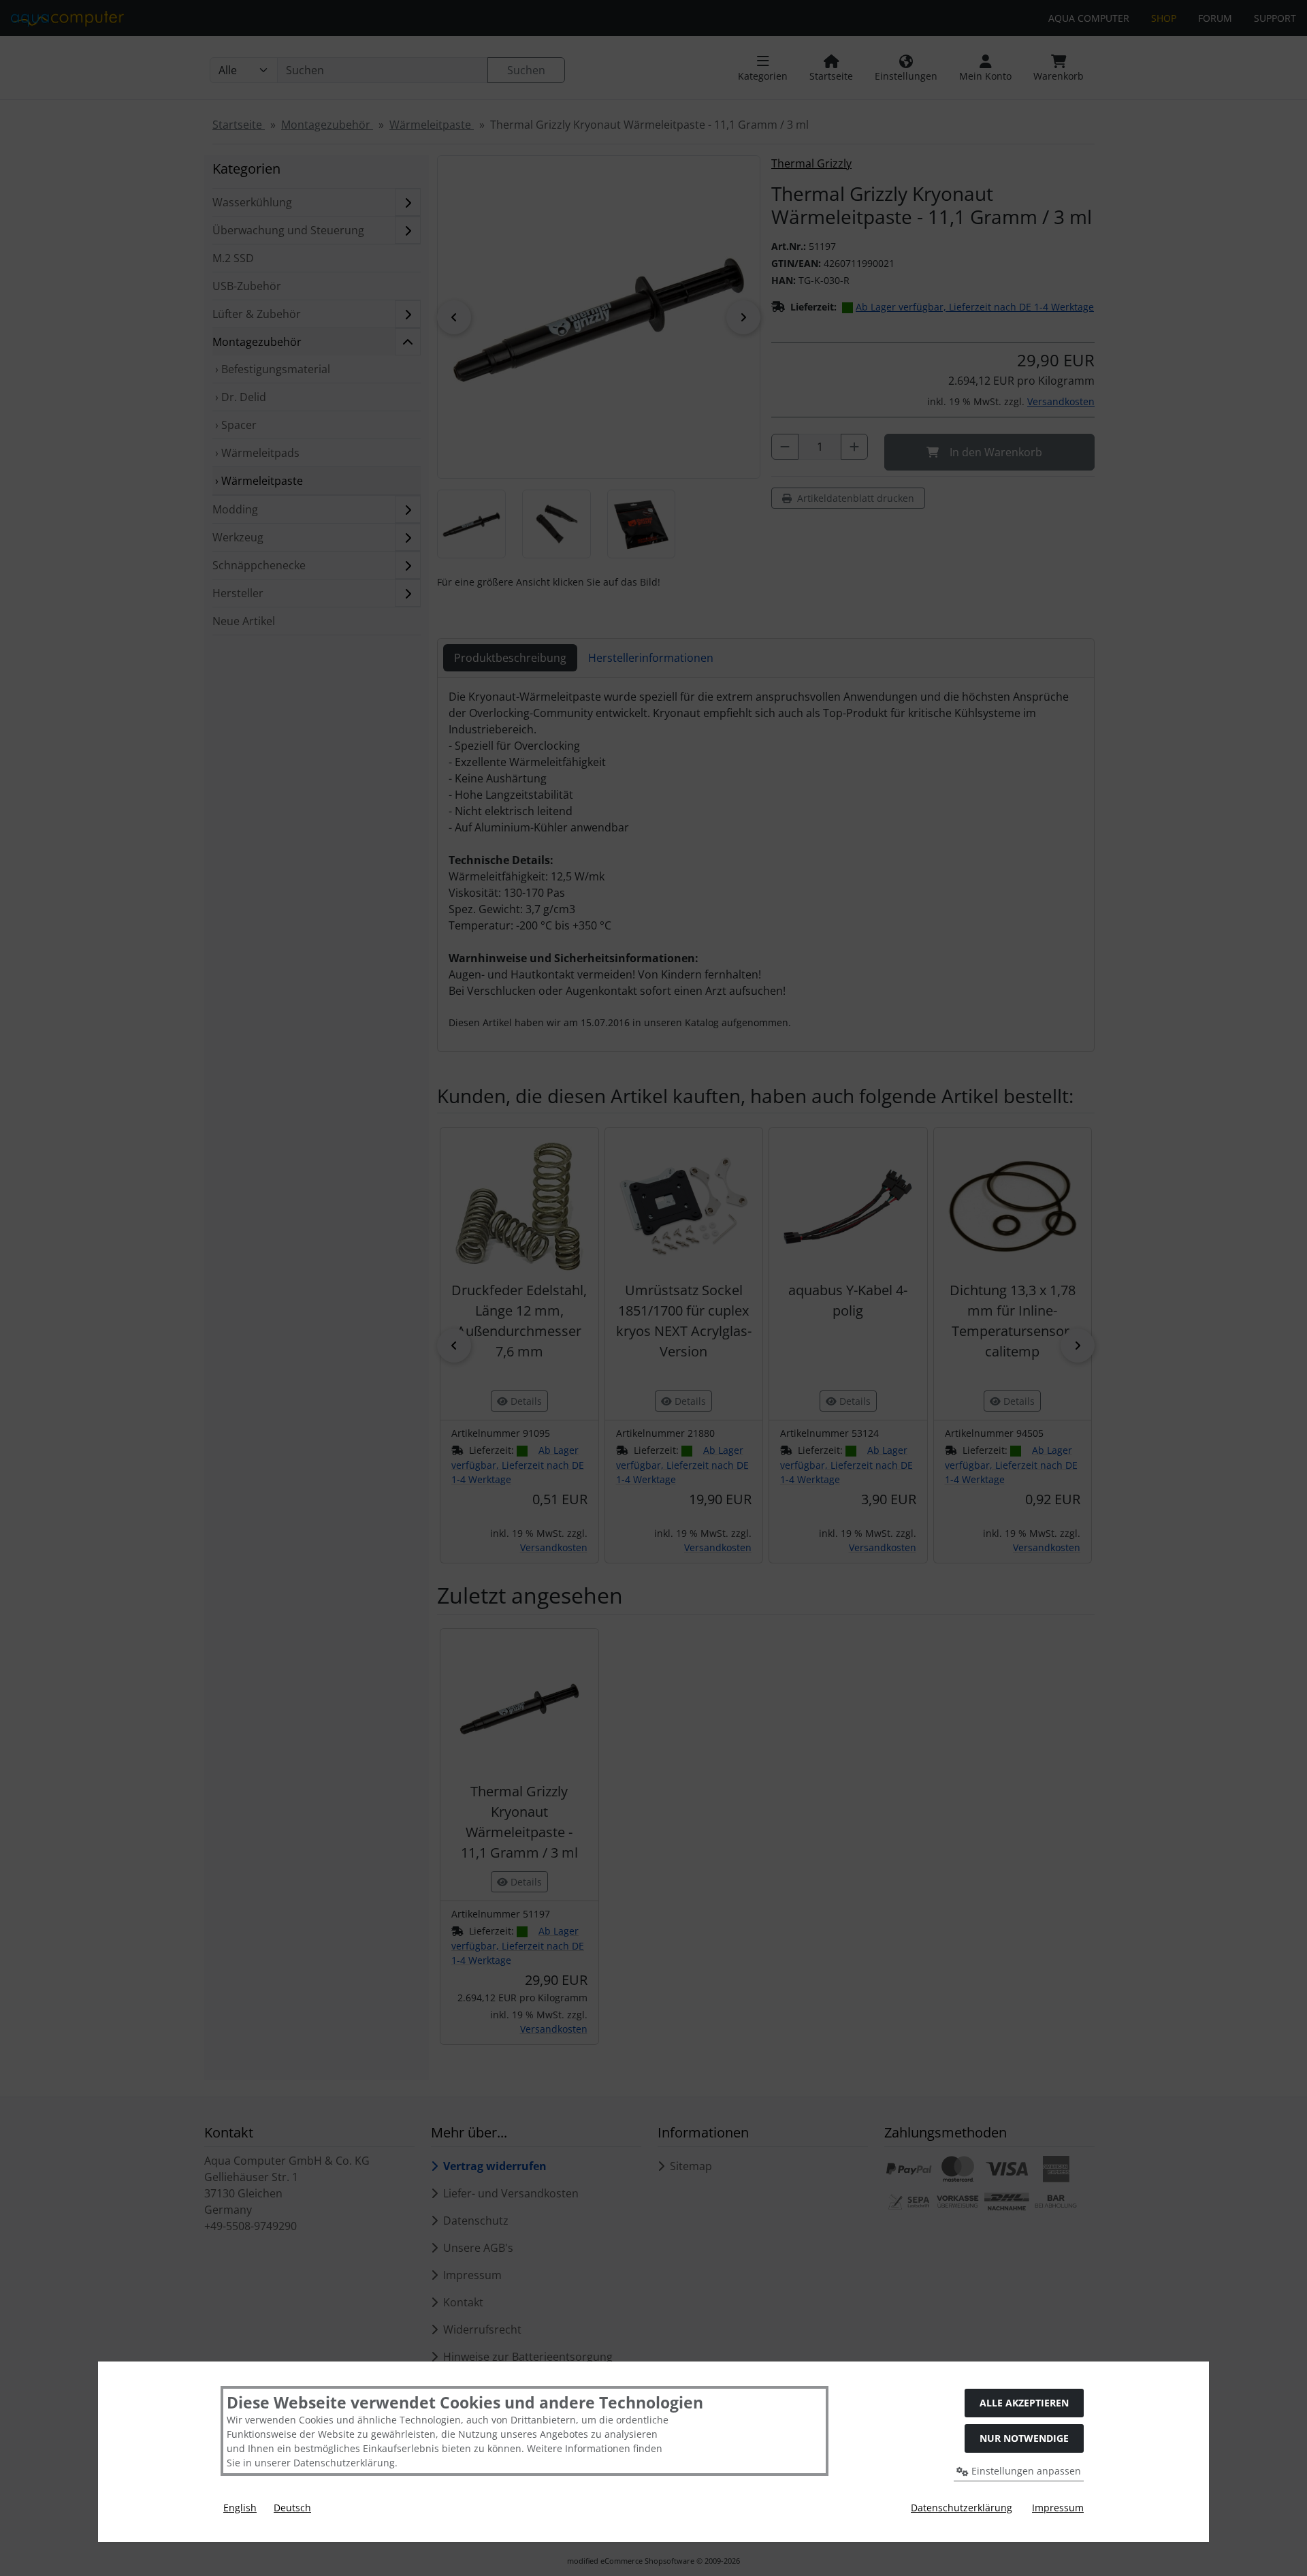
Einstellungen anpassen (1025, 2471)
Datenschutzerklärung (962, 2508)
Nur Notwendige (1024, 2438)
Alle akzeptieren (1024, 2403)
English (240, 2508)
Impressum (1058, 2508)
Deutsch (292, 2508)
